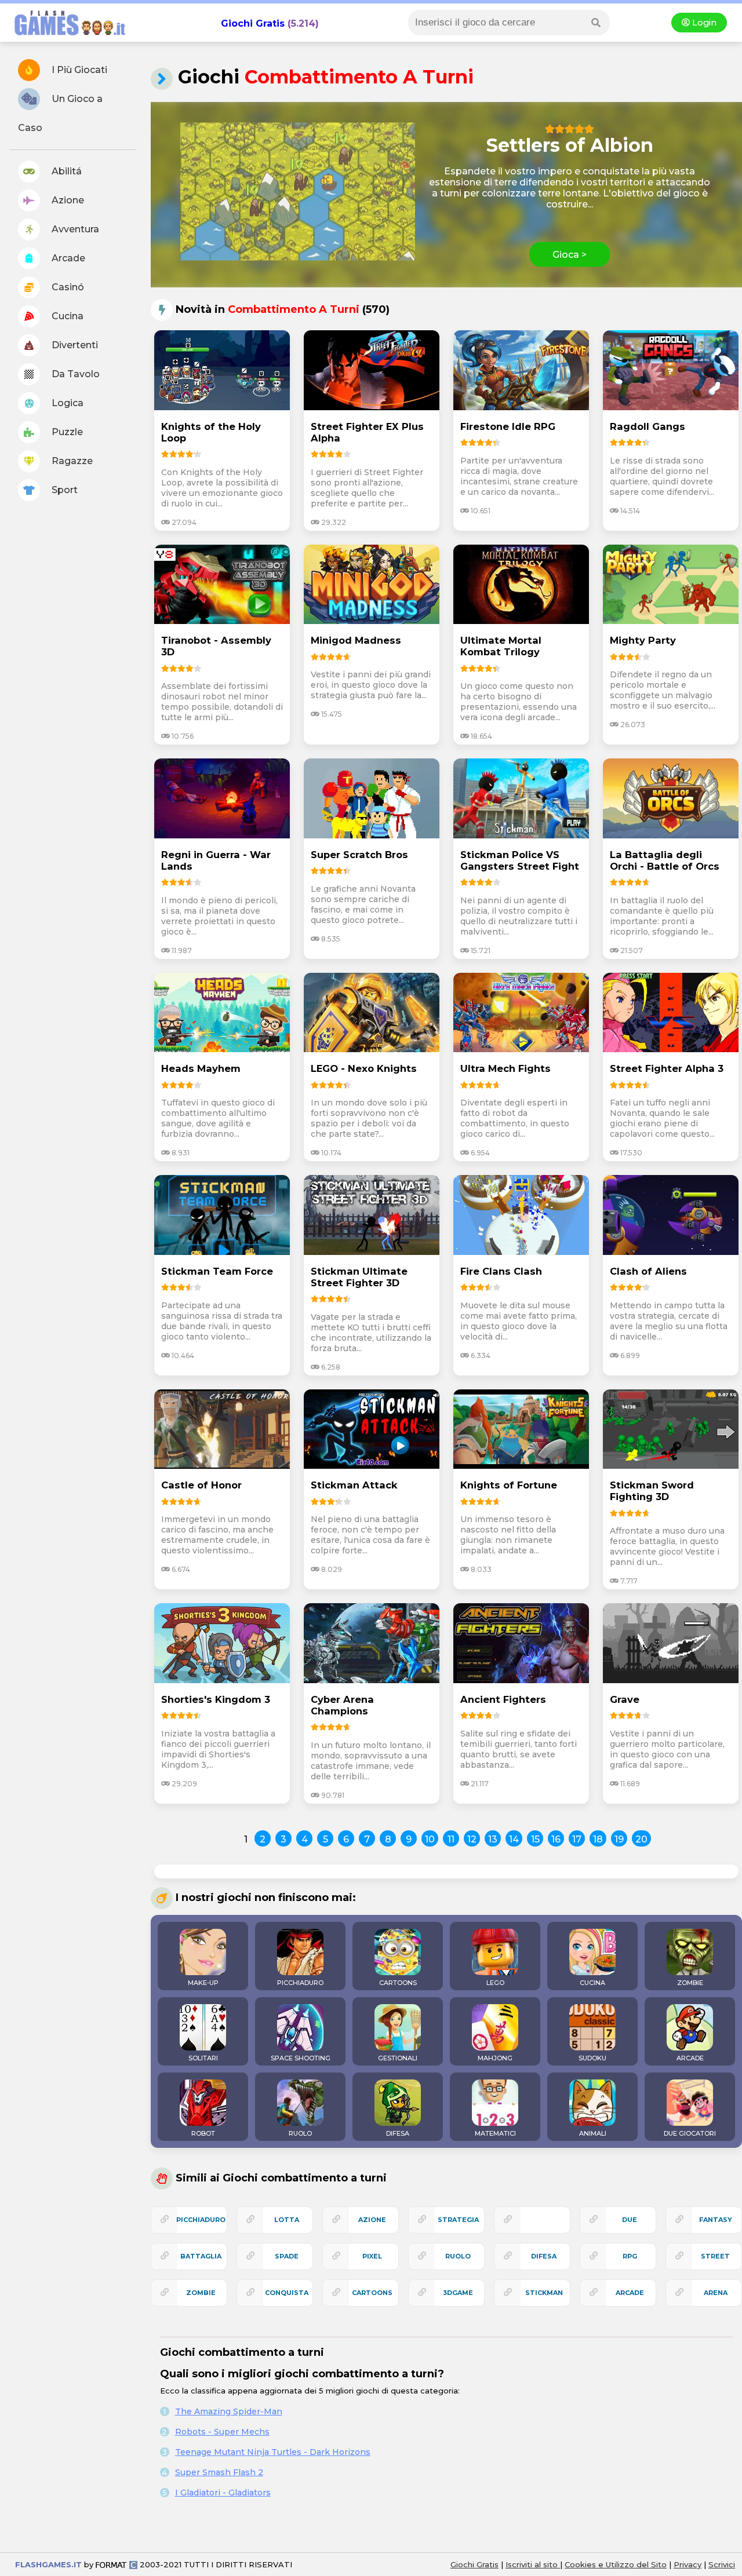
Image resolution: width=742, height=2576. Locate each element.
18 (598, 1839)
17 (577, 1839)
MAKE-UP (203, 1983)
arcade (630, 2293)
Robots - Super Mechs (222, 2432)
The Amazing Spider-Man (229, 2411)
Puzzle (66, 432)
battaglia (201, 2256)
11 (451, 1839)
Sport (63, 490)
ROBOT (203, 2133)
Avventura (74, 229)
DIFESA (398, 2133)
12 (472, 1839)
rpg (630, 2256)
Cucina (66, 316)
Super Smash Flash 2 (219, 2472)
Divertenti (74, 345)
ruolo (458, 2256)
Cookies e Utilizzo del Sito (616, 2564)
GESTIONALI (398, 2058)
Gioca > (570, 255)
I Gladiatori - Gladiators (223, 2493)
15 (535, 1839)
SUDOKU (592, 2058)
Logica (66, 403)
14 (514, 1839)
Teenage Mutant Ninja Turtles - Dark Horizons (273, 2452)
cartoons (372, 2293)
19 (619, 1839)
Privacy (688, 2564)
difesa (544, 2256)
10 (430, 1839)
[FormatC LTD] (117, 2564)
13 (493, 1839)
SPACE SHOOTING (301, 2058)
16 (556, 1839)
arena (716, 2293)
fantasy (716, 2220)
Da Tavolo (74, 374)
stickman (544, 2293)
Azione (67, 200)
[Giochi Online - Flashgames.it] (66, 36)
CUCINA (592, 1983)
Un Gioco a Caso (60, 113)
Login (703, 23)
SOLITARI (203, 2058)
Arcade (67, 258)
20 (641, 1839)
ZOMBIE (690, 1983)
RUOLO (300, 2133)
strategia (458, 2220)
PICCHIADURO (300, 1983)
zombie (201, 2293)
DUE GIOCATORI (690, 2133)
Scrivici (722, 2564)
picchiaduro (201, 2220)
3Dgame (458, 2293)
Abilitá (66, 171)
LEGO (495, 1983)
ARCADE (690, 2058)
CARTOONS (398, 1983)
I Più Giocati (78, 70)
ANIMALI (593, 2133)
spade (287, 2256)
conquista (287, 2293)
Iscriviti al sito (533, 2564)
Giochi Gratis (253, 23)
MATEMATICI (495, 2133)
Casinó (67, 287)
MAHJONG (495, 2058)
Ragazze (71, 461)
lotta (287, 2220)
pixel (372, 2256)
